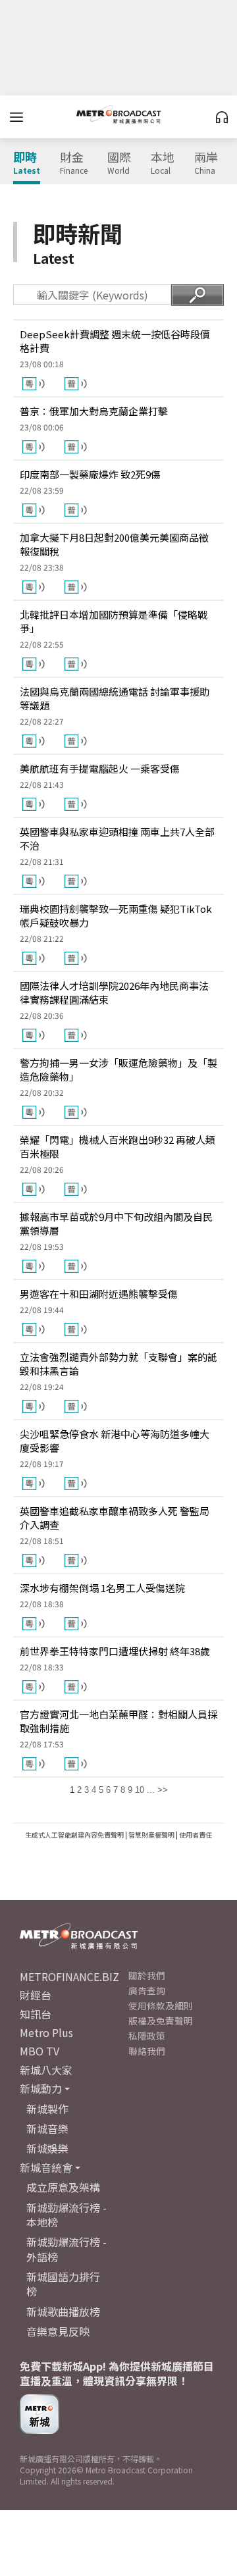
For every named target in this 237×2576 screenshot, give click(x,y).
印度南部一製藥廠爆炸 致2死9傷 (90, 474)
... (151, 1790)
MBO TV (39, 2051)
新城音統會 (46, 2167)
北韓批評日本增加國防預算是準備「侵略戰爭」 (114, 621)
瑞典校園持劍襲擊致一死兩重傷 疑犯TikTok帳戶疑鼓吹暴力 (116, 915)
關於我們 (147, 1975)
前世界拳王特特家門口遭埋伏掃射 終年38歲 (115, 1651)
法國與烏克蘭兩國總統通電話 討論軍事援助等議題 (115, 698)
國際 (119, 163)
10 (140, 1790)
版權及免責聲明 (161, 2021)
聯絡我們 (147, 2051)
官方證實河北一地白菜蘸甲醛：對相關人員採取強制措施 (118, 1721)
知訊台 (36, 2014)
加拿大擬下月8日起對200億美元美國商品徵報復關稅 (114, 544)
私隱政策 (147, 2036)
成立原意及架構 (63, 2187)
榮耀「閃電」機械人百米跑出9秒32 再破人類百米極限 (118, 1146)
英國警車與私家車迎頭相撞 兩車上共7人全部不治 (117, 838)
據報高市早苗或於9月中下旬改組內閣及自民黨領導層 (116, 1224)
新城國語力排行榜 (63, 2284)
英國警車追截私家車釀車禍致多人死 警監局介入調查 (115, 1518)
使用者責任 (196, 1835)
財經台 (36, 1995)
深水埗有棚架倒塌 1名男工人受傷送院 (102, 1588)
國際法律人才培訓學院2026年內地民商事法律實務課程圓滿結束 (114, 992)
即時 (27, 163)
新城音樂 (47, 2128)
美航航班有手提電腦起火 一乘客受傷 (100, 768)
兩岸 (206, 163)
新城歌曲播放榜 (63, 2311)
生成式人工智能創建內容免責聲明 (74, 1835)
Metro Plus (46, 2032)
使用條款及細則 (161, 2005)
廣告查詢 (147, 1990)
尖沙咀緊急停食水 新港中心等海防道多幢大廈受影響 (115, 1441)
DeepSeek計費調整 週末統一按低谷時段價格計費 (115, 341)
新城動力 (41, 2088)
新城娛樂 (47, 2148)
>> (163, 1790)
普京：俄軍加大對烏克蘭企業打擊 (94, 411)
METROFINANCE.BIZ (69, 1976)
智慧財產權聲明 (151, 1835)
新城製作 (47, 2109)
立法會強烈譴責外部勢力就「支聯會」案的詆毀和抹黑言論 (118, 1364)
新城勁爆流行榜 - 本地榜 (66, 2215)
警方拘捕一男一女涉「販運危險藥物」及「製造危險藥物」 (118, 1069)
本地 (163, 163)
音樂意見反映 (58, 2331)
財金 (74, 163)
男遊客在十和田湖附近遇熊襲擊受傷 (99, 1294)
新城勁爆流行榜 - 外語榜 (66, 2249)
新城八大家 (46, 2070)
